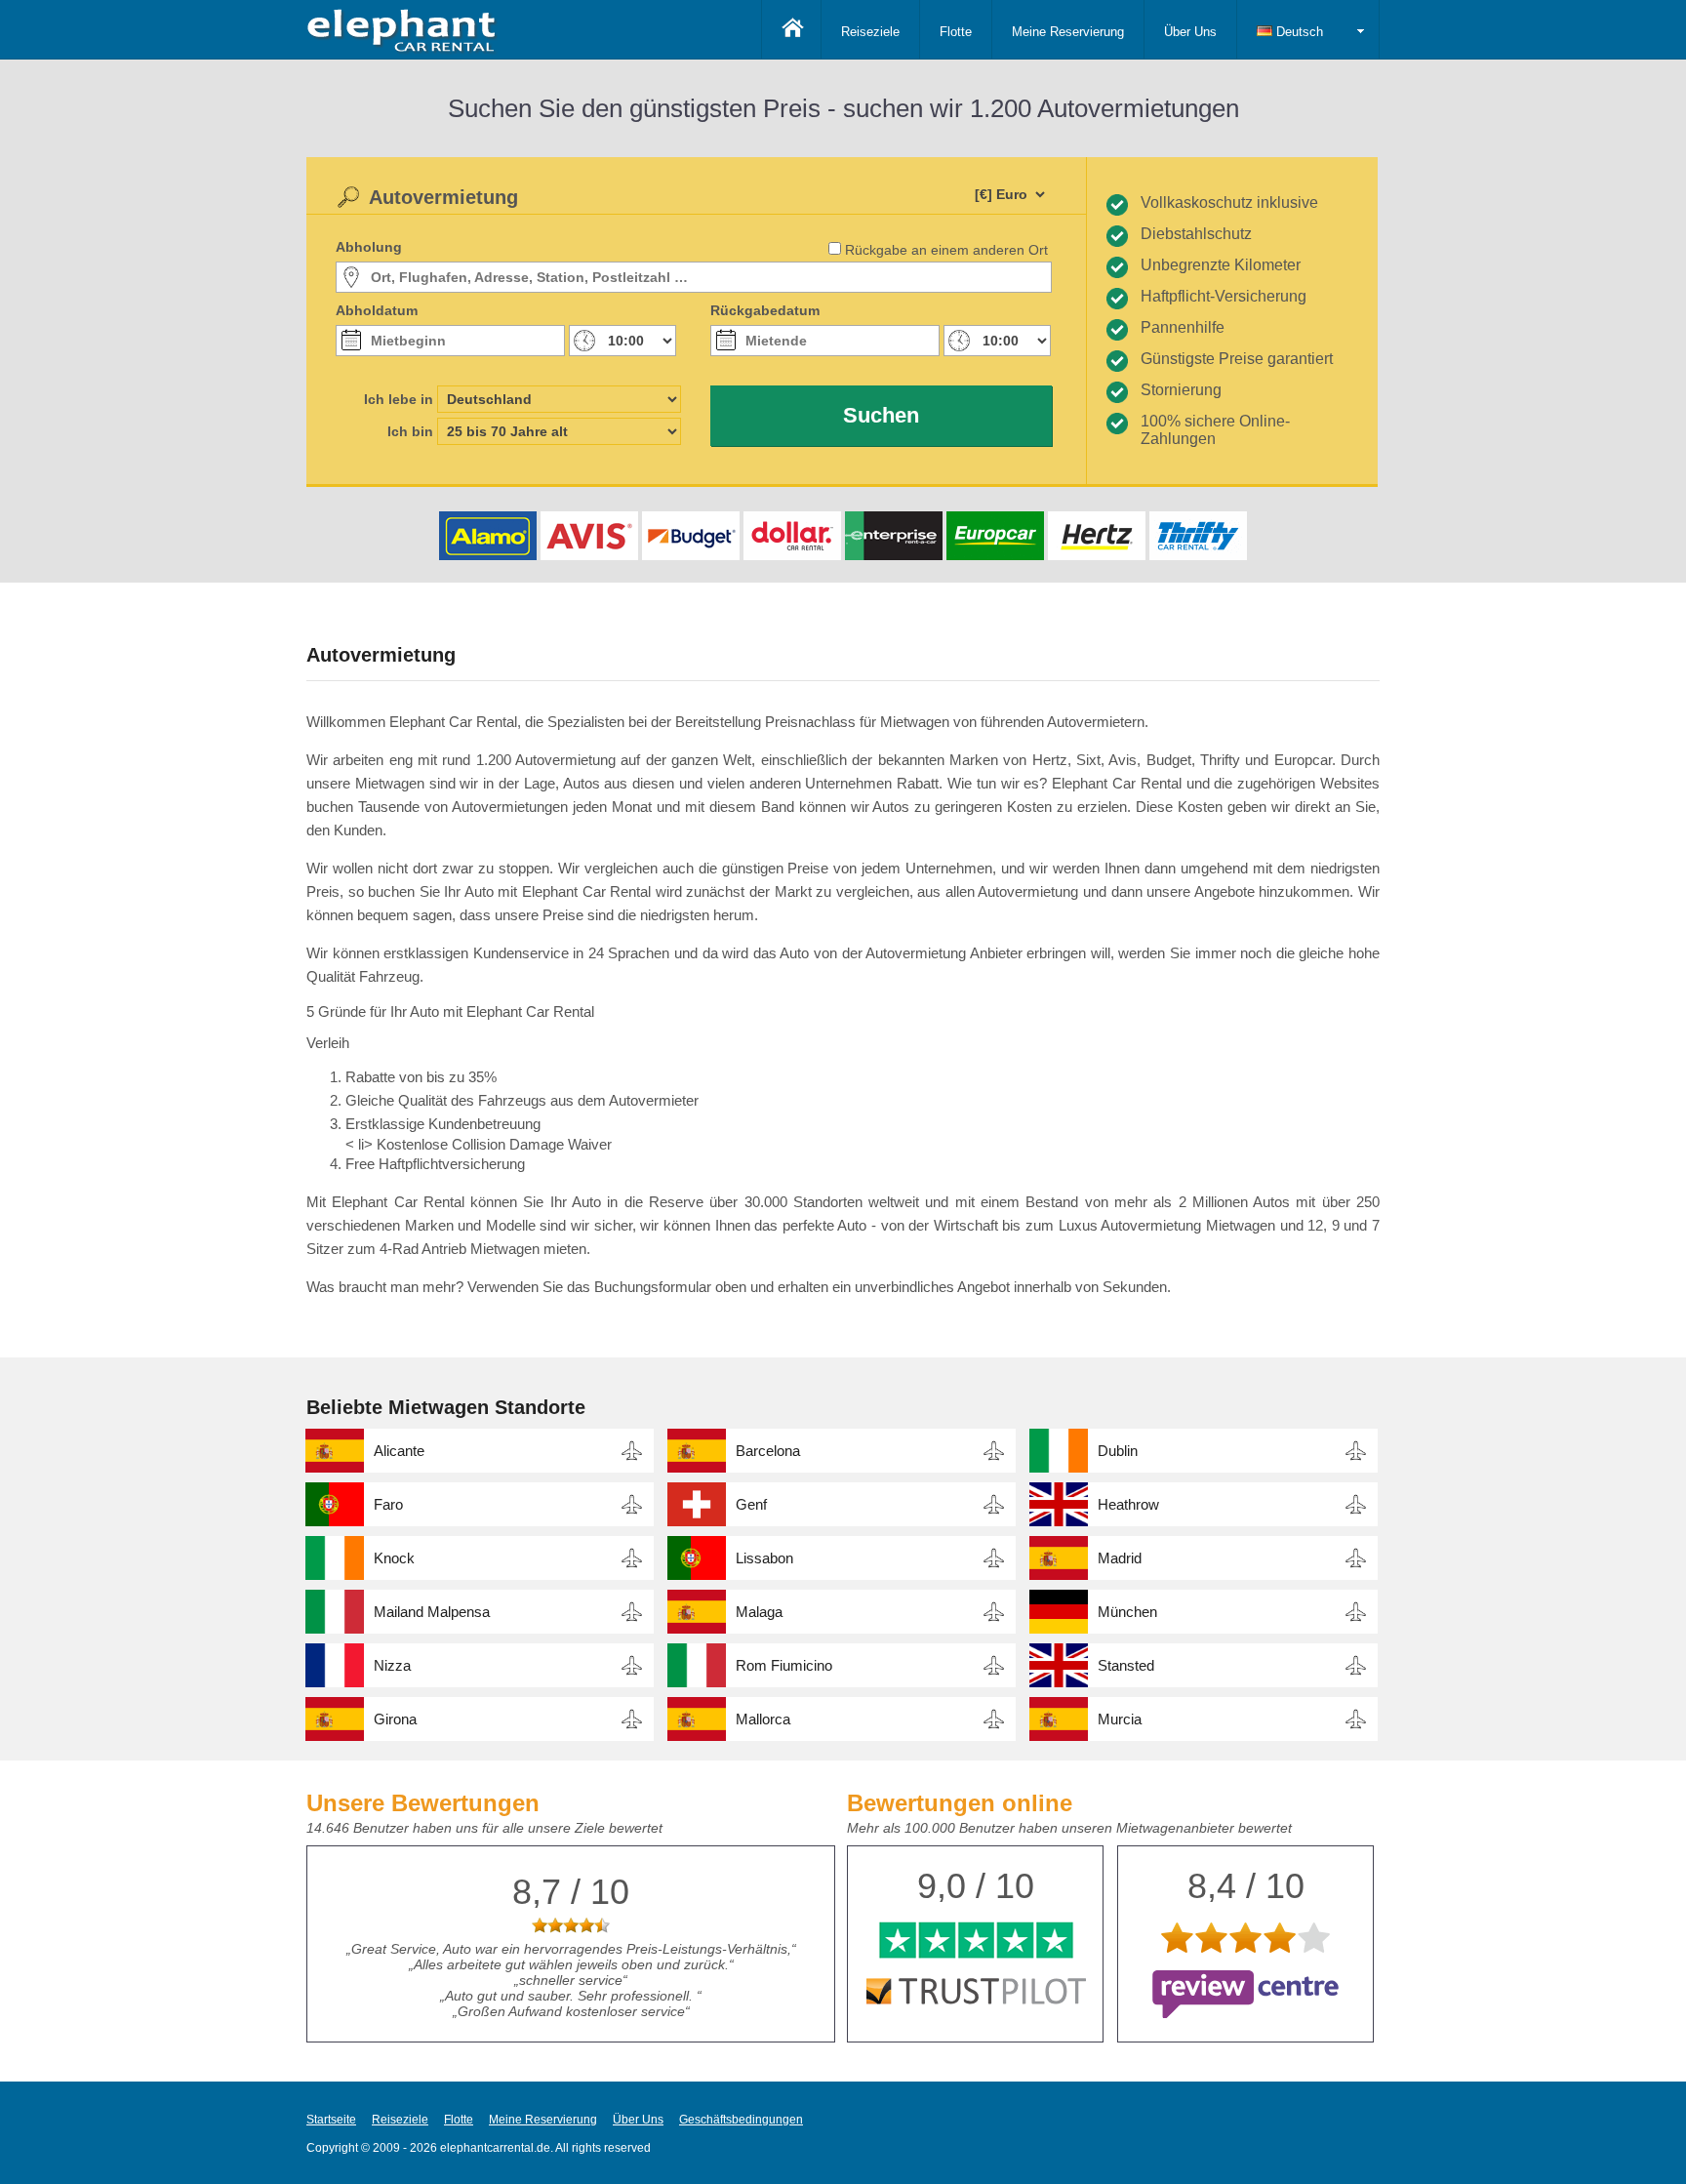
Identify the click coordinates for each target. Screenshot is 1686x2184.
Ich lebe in (399, 399)
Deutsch (1298, 32)
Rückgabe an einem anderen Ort (946, 250)
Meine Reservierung (1068, 32)
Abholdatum (377, 310)
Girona (395, 1719)
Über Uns (1190, 32)
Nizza (392, 1665)
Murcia (1120, 1719)
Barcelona (768, 1451)
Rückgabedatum (765, 310)
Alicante (399, 1451)
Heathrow (1128, 1504)
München (1127, 1612)
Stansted (1126, 1665)
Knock (394, 1558)
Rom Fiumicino (784, 1665)
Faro (388, 1504)
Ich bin (410, 431)
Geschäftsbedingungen (741, 2120)
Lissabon (764, 1558)
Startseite (331, 2120)
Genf (751, 1504)
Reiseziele (870, 32)
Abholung (369, 247)
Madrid (1120, 1558)
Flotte (956, 32)
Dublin (1118, 1451)
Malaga (759, 1612)
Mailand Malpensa (432, 1612)
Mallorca (763, 1719)
